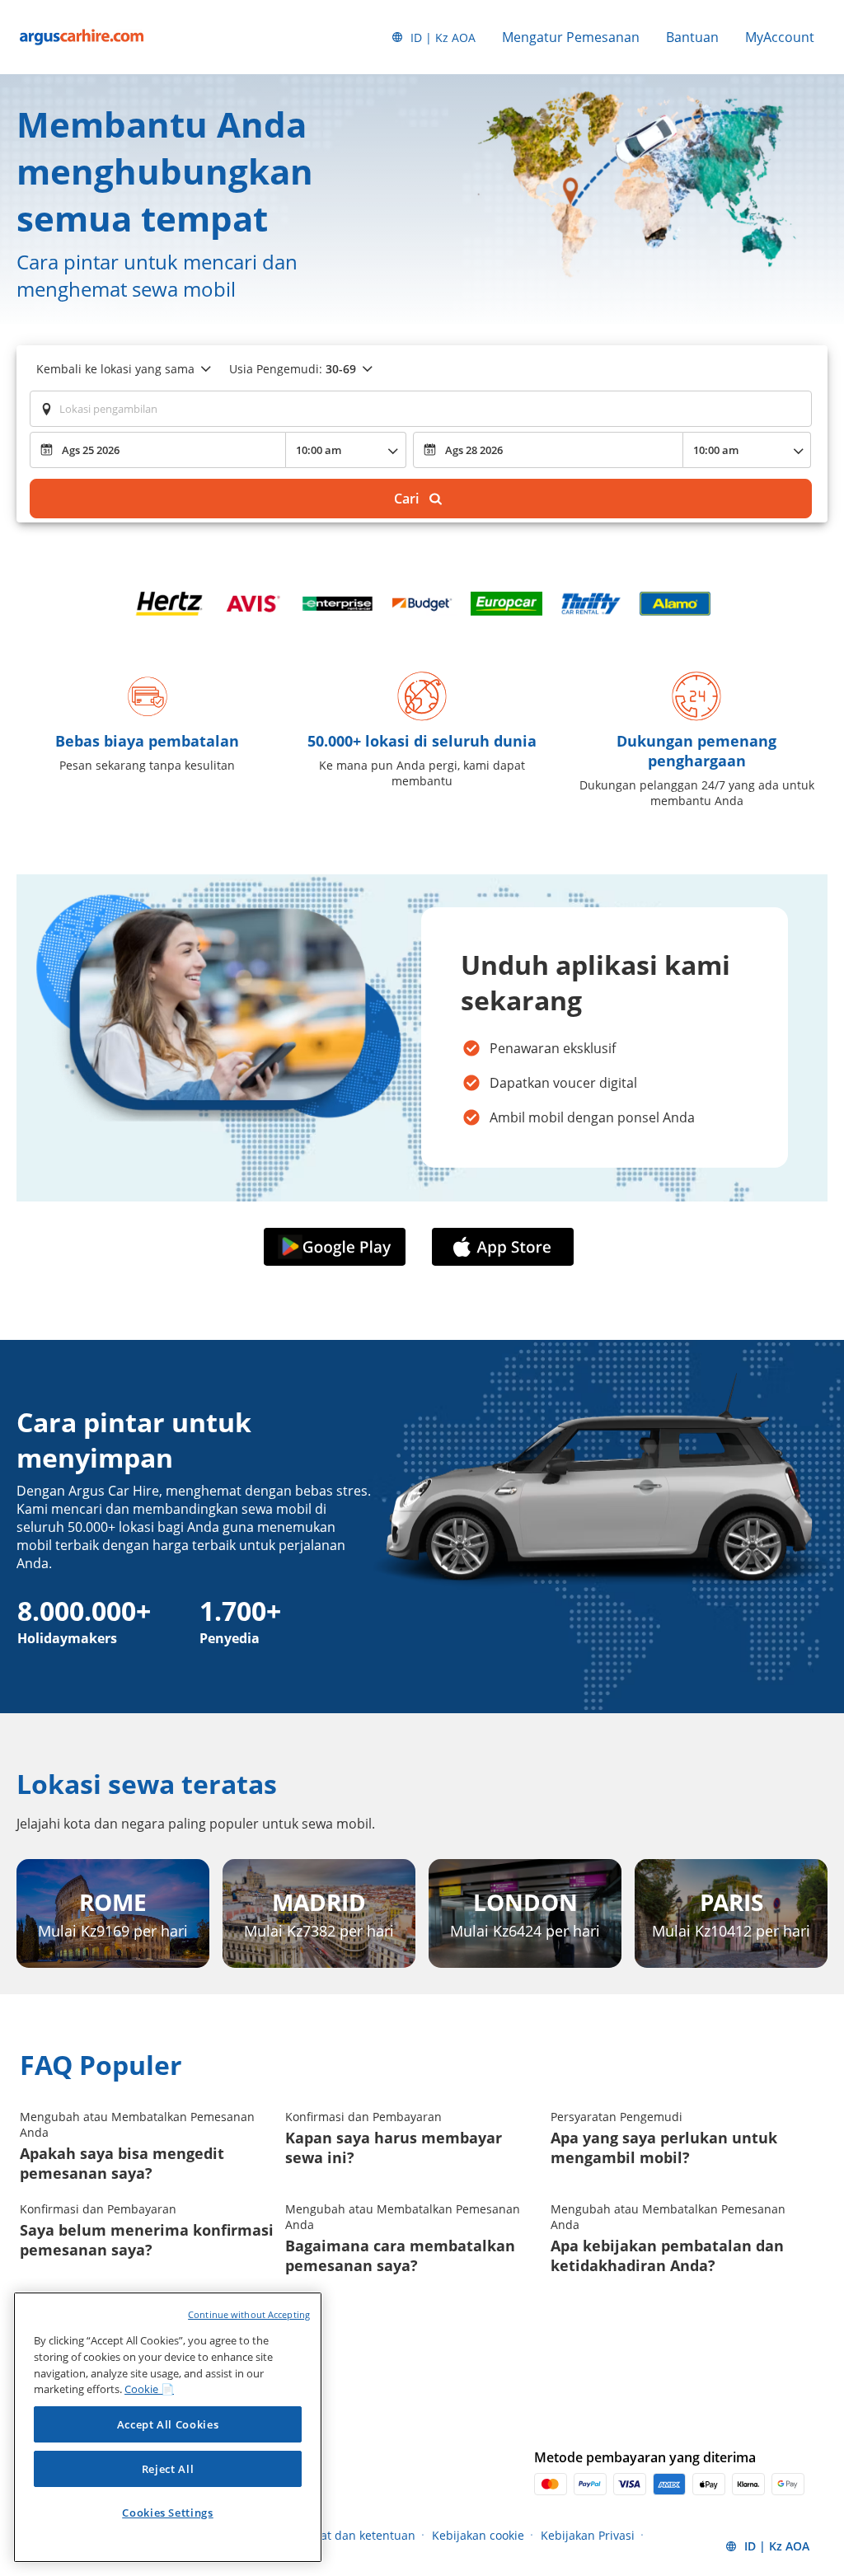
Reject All (168, 2469)
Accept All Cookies (168, 2424)
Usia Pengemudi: (293, 369)
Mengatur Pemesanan (571, 37)
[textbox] (421, 409)
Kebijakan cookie (478, 2535)
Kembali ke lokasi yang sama (115, 369)
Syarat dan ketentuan (356, 2535)
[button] (338, 1248)
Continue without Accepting (249, 2314)
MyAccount (780, 37)
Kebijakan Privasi (588, 2535)
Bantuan (692, 37)
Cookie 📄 (149, 2389)
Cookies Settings (168, 2513)
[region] (168, 2427)
